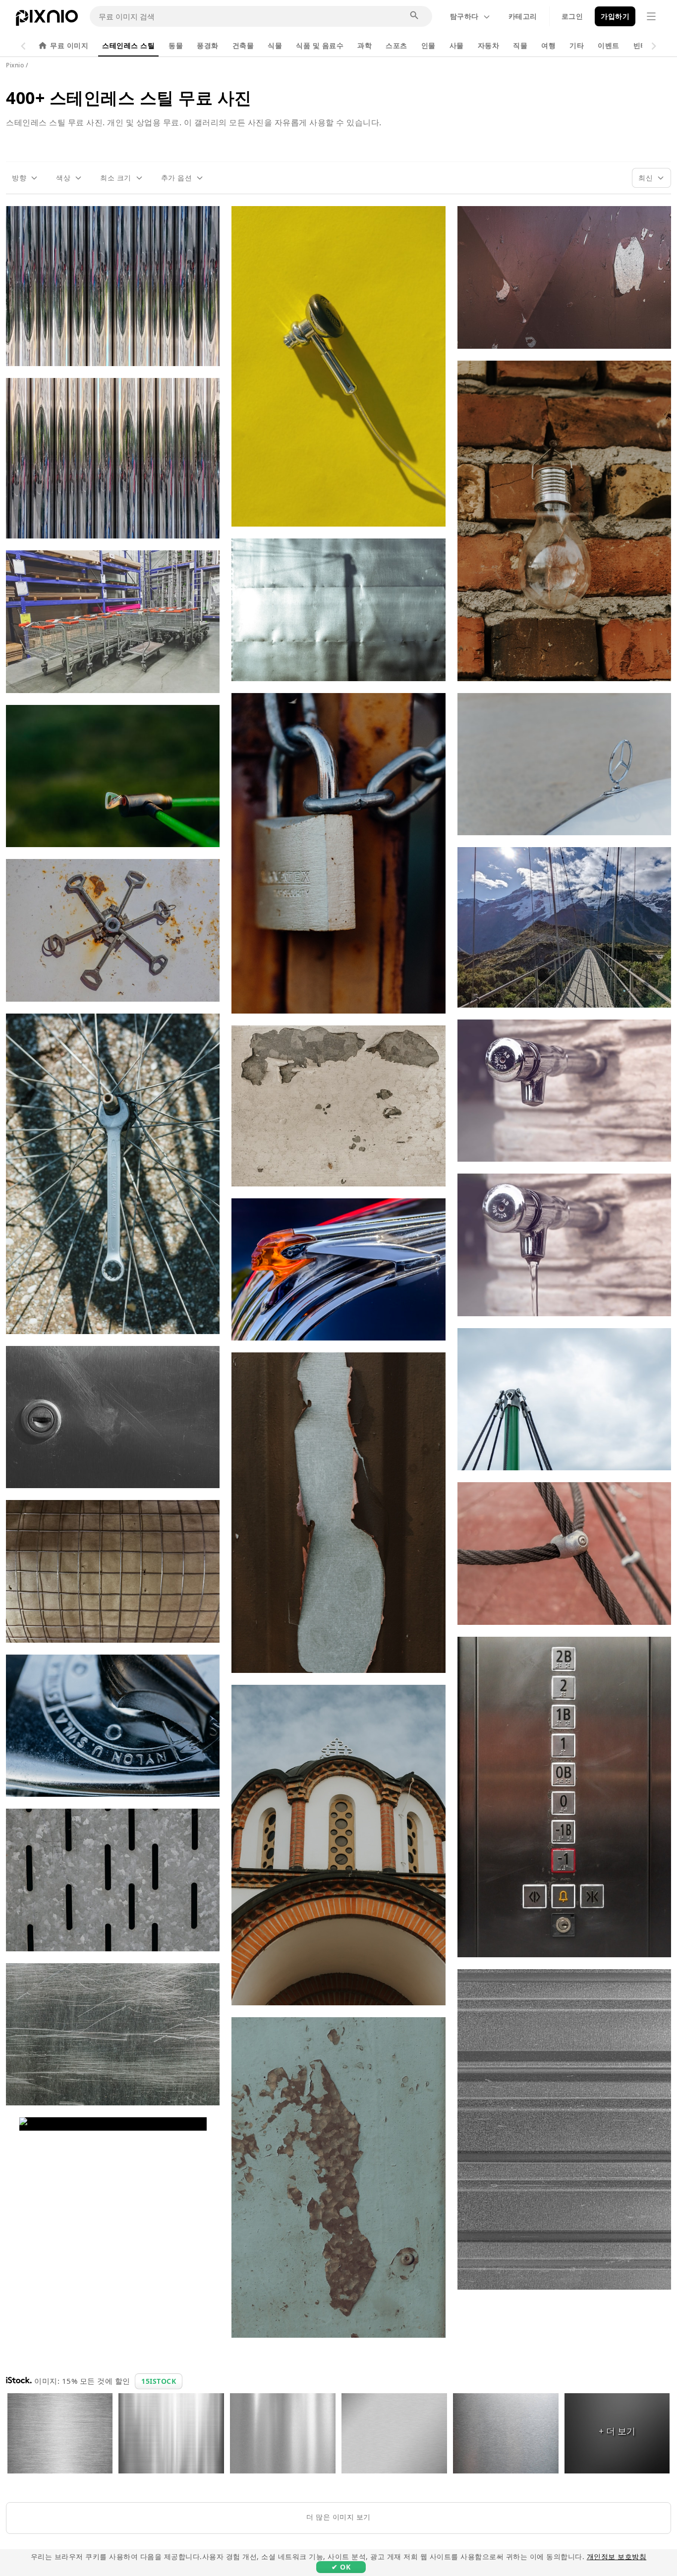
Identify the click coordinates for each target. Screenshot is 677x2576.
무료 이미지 (69, 45)
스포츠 (396, 45)
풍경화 (208, 45)
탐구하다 (464, 16)
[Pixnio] (47, 20)
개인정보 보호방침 (617, 2556)
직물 (520, 45)
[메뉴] (651, 16)
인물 (428, 45)
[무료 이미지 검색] (415, 16)
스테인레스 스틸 (128, 45)
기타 (577, 45)
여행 (548, 45)
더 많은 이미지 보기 (338, 2517)
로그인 (572, 16)
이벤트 (609, 45)
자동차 (489, 45)
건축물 (243, 45)
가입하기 (615, 16)
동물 (176, 45)
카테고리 (523, 16)
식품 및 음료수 (320, 45)
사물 (457, 45)
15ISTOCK (159, 2381)
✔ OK (341, 2567)
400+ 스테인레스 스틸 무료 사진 (129, 98)
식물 (275, 45)
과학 (365, 45)
